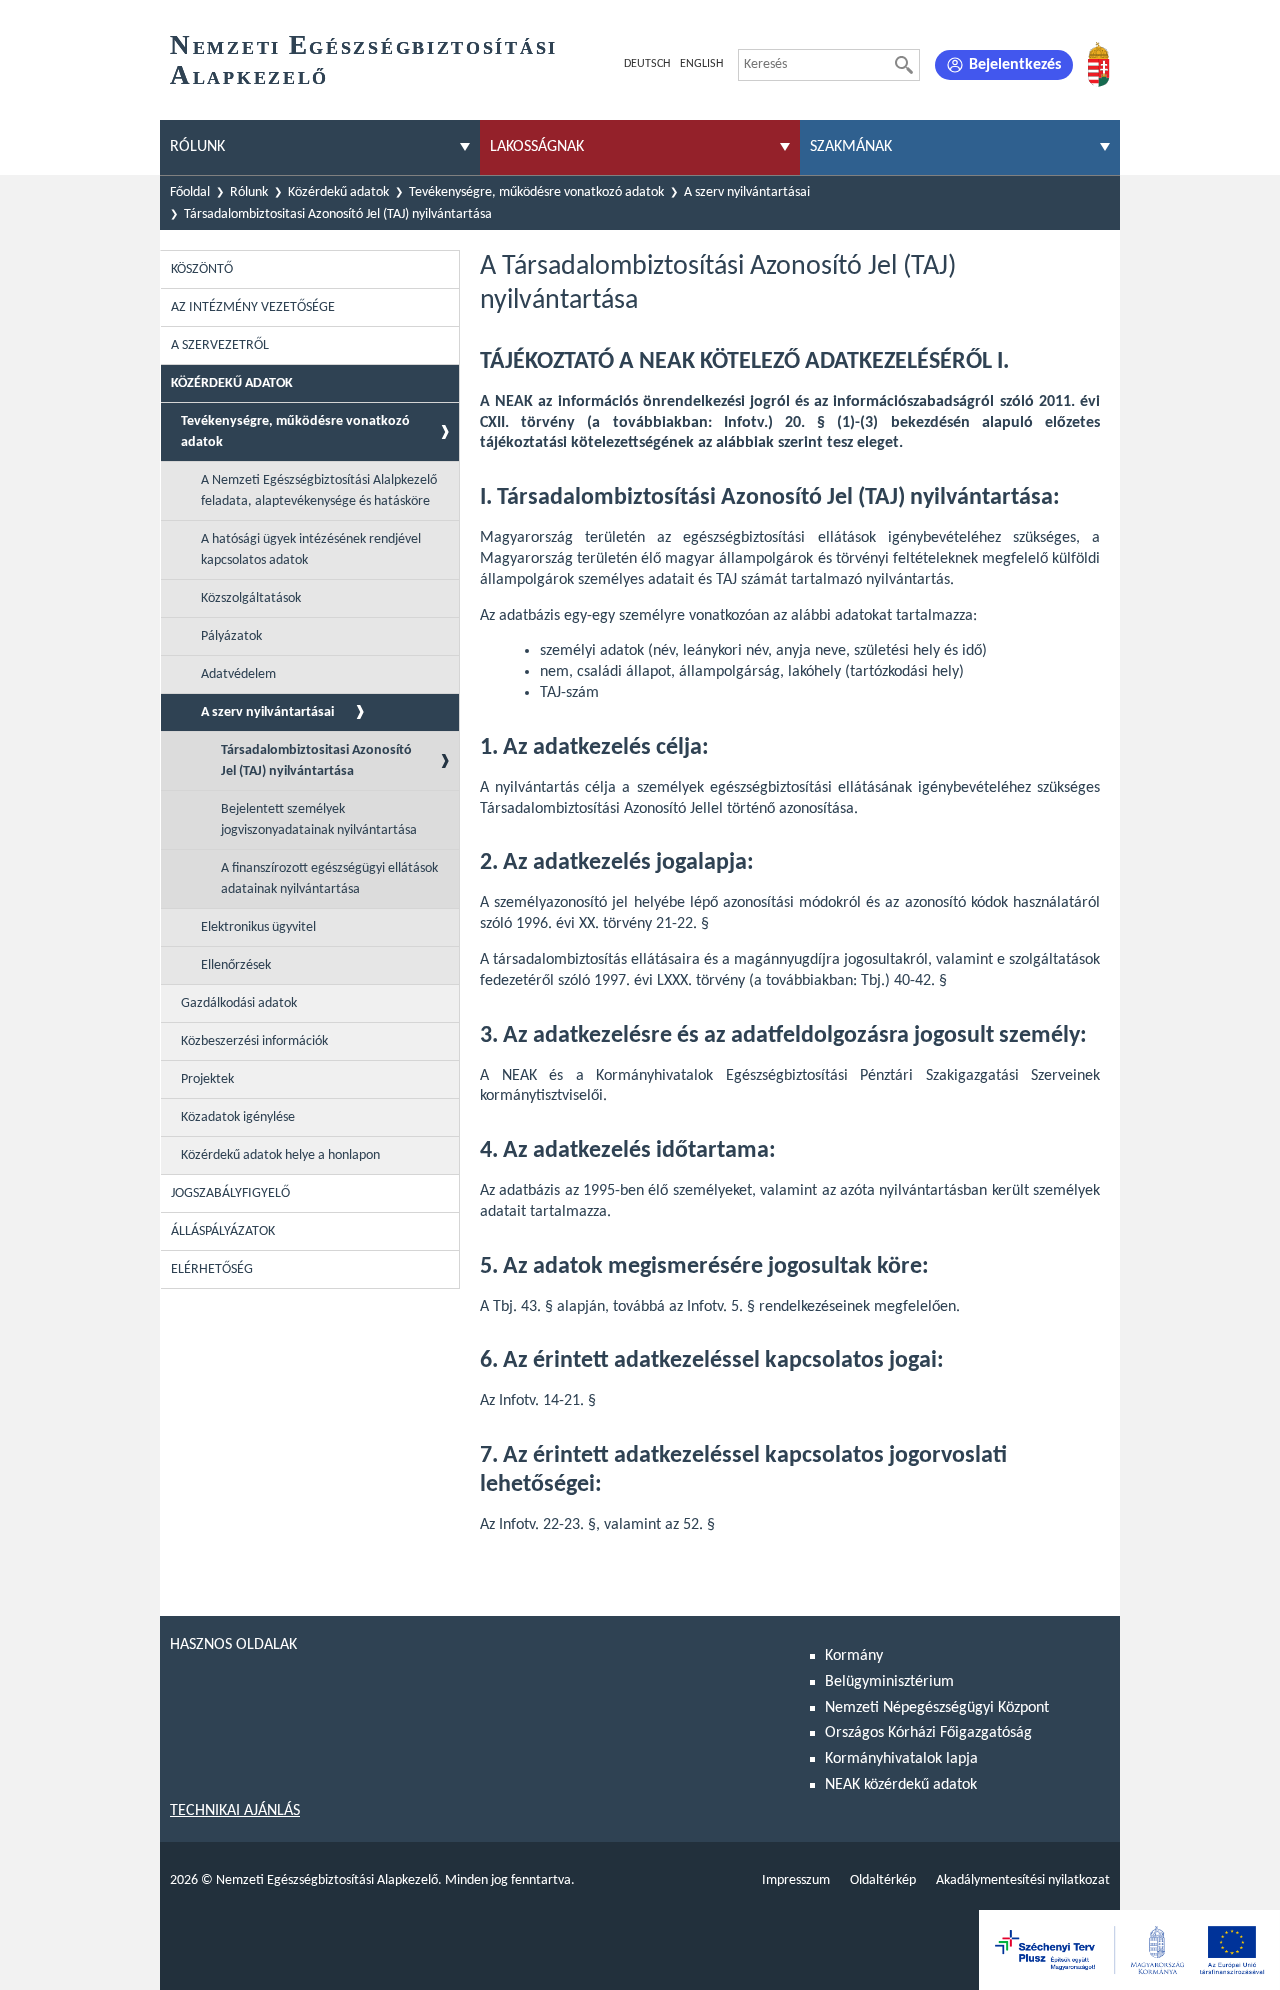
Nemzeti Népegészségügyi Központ (937, 1708)
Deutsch (647, 64)
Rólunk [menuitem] (197, 147)
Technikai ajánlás (235, 1811)
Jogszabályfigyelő (230, 1193)
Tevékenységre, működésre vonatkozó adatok (536, 192)
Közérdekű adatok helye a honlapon (280, 1155)
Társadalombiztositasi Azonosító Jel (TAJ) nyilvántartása (338, 214)
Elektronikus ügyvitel (258, 927)
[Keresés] (904, 65)
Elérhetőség (212, 1269)
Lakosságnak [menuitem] (537, 147)
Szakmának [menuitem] (851, 147)
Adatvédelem (238, 674)
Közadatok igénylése (238, 1117)
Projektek (207, 1079)
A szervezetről (220, 345)
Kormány (854, 1656)
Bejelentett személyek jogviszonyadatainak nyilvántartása (319, 820)
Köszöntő (202, 269)
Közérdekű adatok (338, 192)
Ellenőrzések (236, 965)
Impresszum (796, 1880)
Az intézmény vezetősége (253, 307)
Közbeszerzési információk (254, 1041)
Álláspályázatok (223, 1231)
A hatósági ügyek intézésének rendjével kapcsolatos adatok (311, 550)
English (701, 64)
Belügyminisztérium (889, 1682)
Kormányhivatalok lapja (901, 1759)
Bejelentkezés (1015, 65)
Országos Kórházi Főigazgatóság (928, 1733)
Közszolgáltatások (251, 598)
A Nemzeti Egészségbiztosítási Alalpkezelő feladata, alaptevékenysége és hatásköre (319, 491)
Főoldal (190, 192)
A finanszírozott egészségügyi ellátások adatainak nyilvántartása (329, 879)
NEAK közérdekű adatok (901, 1785)
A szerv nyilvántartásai (747, 192)
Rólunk (249, 192)
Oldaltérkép (883, 1880)
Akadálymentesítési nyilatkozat (1023, 1880)
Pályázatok (231, 636)
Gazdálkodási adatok (239, 1003)
